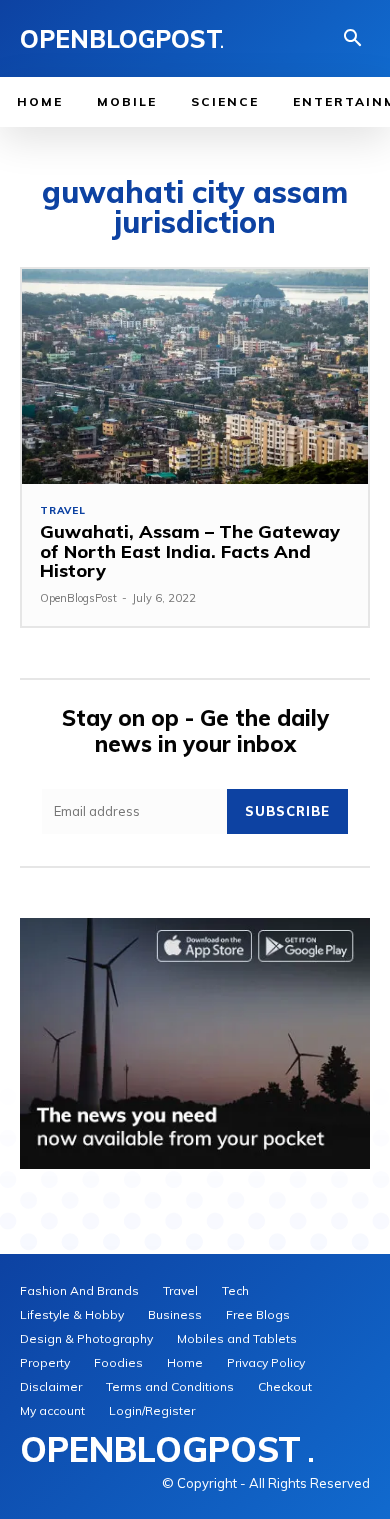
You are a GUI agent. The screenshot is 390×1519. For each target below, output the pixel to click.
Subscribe (287, 811)
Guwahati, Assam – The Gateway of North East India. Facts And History (190, 551)
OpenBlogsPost (78, 598)
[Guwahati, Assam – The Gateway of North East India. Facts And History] (195, 376)
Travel (63, 511)
